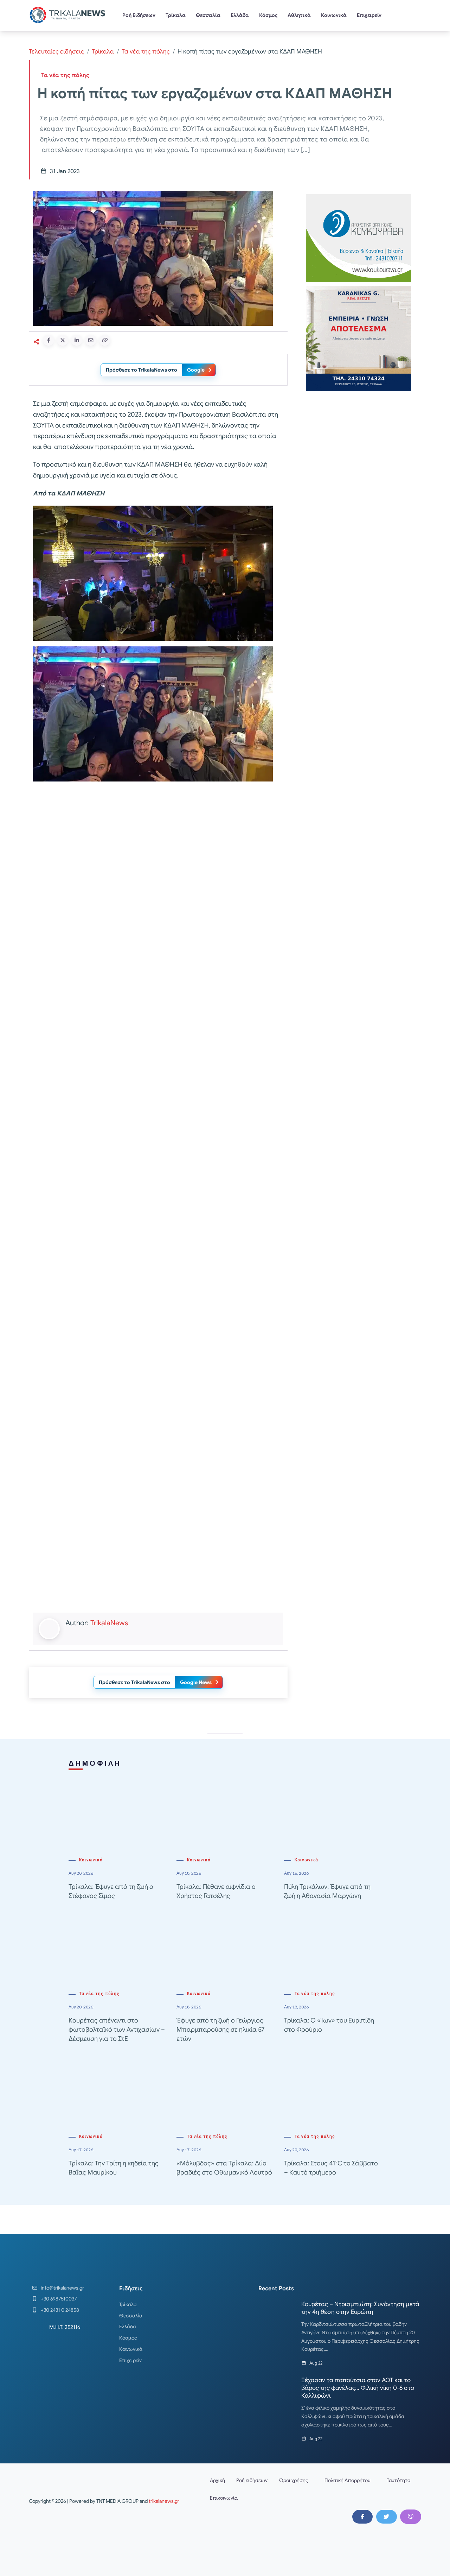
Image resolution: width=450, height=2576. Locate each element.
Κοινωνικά (334, 15)
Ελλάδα (240, 15)
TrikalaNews (109, 1623)
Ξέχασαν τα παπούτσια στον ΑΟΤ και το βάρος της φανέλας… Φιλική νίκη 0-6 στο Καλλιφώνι (358, 2388)
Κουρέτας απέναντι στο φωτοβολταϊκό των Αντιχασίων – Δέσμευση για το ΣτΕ (117, 2030)
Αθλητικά (299, 15)
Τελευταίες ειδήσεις (56, 52)
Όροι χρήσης (294, 2480)
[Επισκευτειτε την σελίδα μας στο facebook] (362, 2517)
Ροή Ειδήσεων (139, 15)
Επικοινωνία (224, 2498)
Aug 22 (316, 2363)
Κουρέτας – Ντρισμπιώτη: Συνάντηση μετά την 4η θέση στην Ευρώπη (360, 2308)
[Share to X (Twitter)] (63, 340)
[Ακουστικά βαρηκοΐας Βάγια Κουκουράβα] (359, 238)
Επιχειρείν (369, 15)
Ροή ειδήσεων (252, 2480)
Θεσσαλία (208, 15)
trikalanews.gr (164, 2501)
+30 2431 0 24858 (60, 2310)
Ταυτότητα (399, 2480)
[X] (386, 2517)
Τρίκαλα (176, 15)
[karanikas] (359, 338)
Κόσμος (268, 15)
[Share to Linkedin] (77, 340)
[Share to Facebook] (49, 340)
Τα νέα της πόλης (146, 52)
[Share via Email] (91, 340)
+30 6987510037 (59, 2299)
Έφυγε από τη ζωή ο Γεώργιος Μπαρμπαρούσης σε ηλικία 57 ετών (220, 2030)
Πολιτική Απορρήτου (348, 2480)
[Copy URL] (105, 340)
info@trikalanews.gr (62, 2288)
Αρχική (217, 2480)
